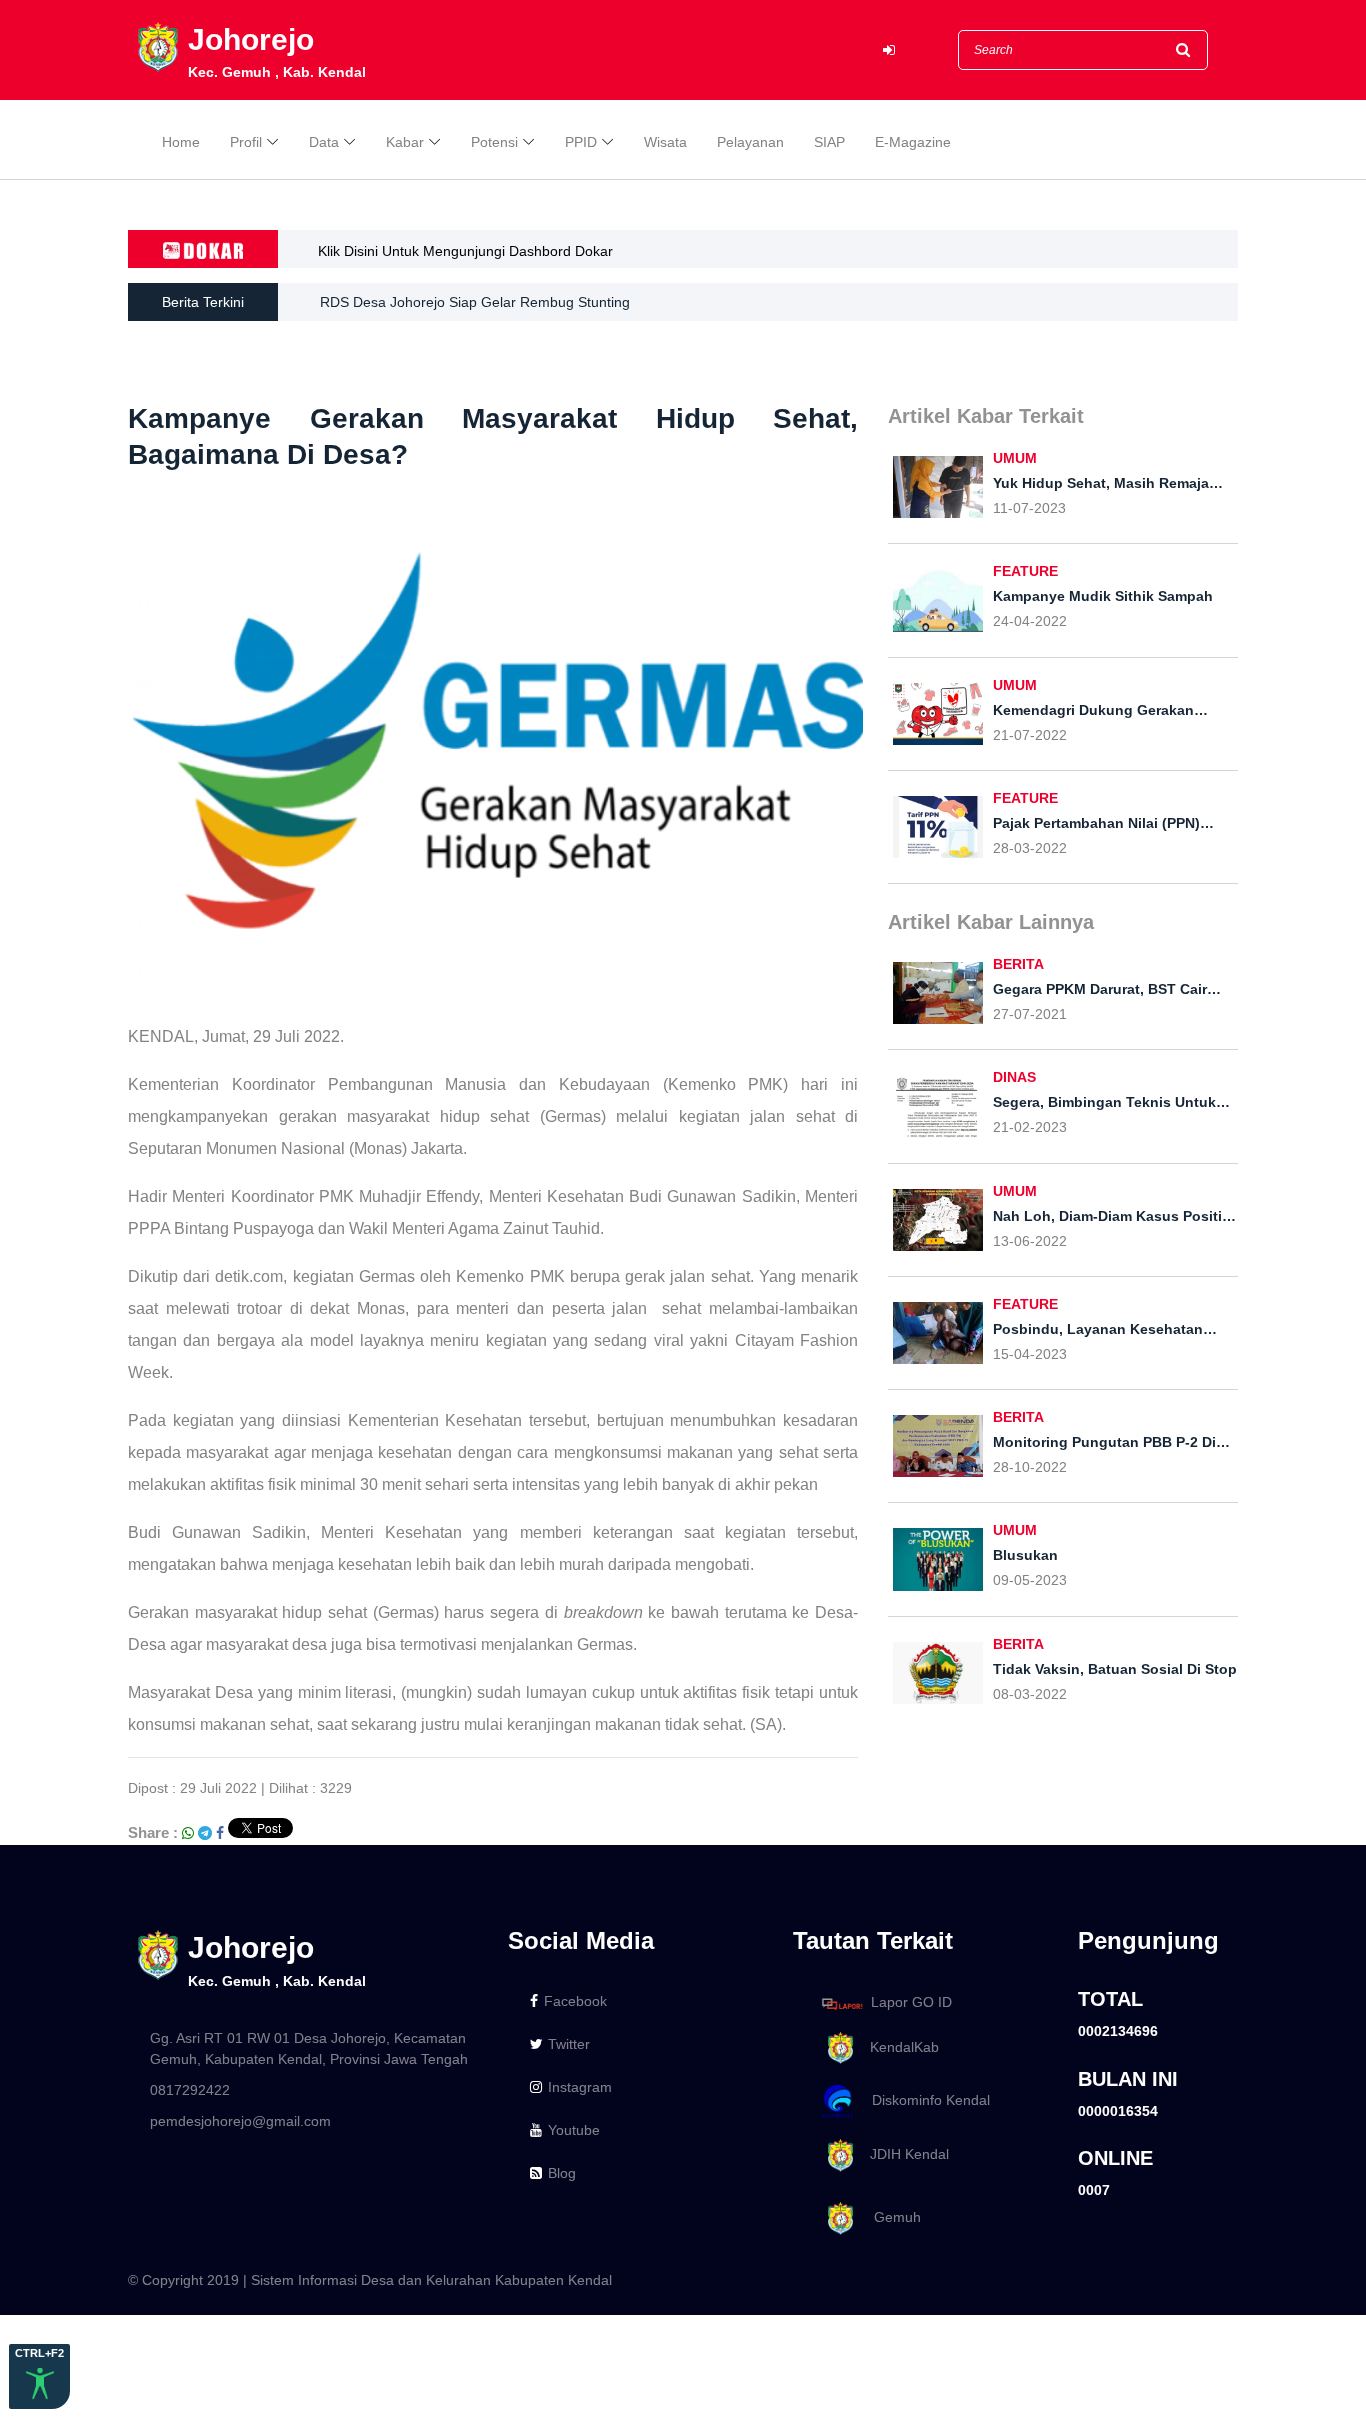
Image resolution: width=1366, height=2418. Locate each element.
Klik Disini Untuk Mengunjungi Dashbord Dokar (465, 251)
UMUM (1015, 458)
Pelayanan (750, 142)
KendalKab (898, 2047)
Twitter (569, 2044)
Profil (246, 142)
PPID (581, 142)
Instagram (580, 2087)
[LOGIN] (889, 50)
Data (324, 142)
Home (181, 142)
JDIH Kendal (903, 2154)
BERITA (1018, 964)
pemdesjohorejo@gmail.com (240, 2121)
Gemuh (889, 2217)
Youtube (574, 2130)
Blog (562, 2173)
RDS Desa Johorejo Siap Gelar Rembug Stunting (475, 302)
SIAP (829, 142)
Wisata (665, 142)
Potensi (494, 142)
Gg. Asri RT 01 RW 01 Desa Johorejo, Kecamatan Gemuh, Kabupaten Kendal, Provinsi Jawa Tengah (309, 2048)
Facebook (575, 2001)
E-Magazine (913, 142)
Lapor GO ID (911, 2003)
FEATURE (1025, 571)
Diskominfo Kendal (925, 2101)
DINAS (1014, 1077)
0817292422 (190, 2090)
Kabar (405, 142)
